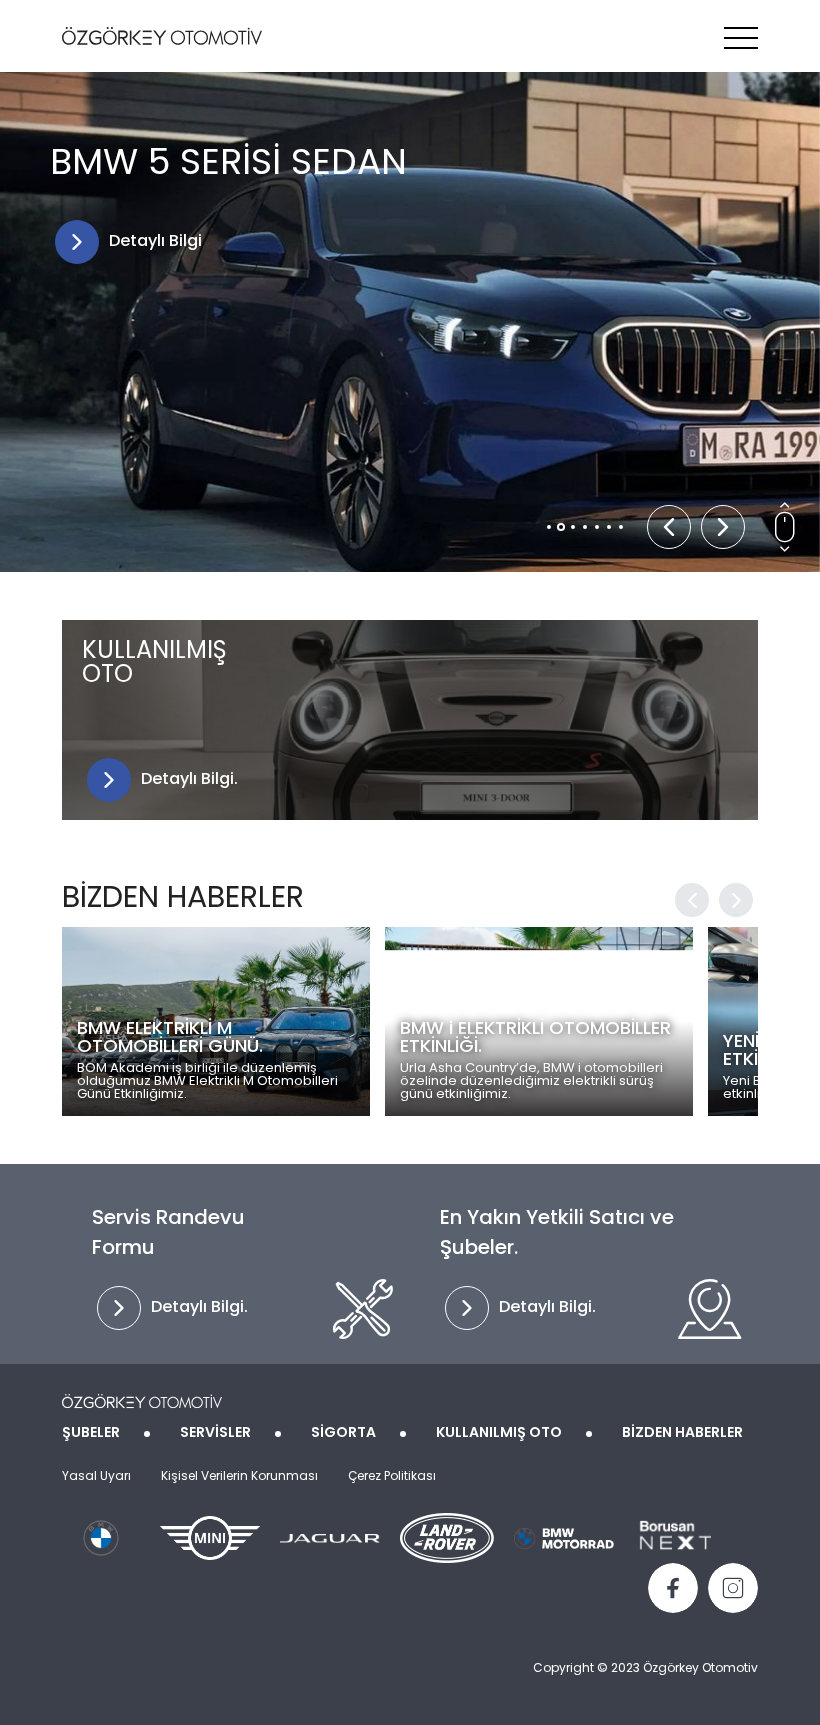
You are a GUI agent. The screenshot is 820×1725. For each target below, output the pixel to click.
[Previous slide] (669, 527)
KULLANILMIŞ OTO (499, 1433)
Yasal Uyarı (96, 1477)
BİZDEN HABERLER (682, 1433)
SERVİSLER (215, 1433)
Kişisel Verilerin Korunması (239, 1477)
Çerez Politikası (392, 1477)
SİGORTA (343, 1433)
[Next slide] (723, 527)
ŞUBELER (91, 1433)
